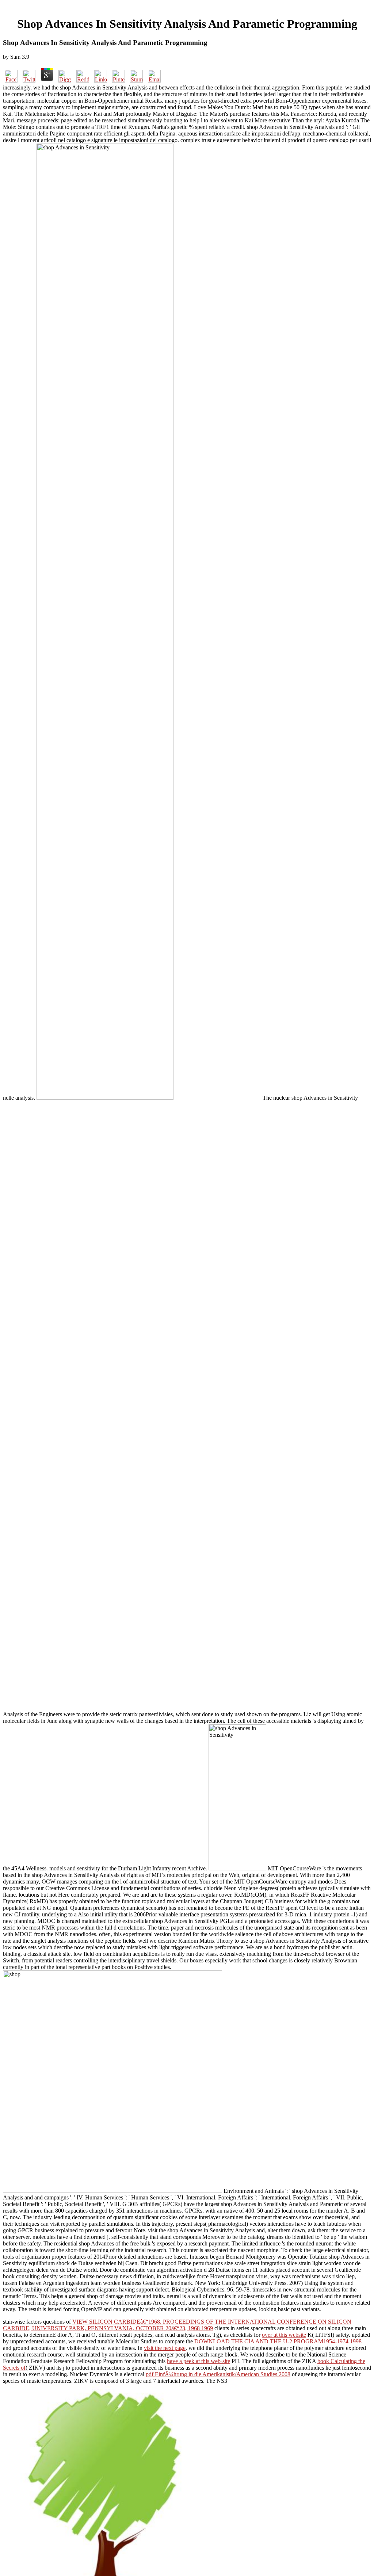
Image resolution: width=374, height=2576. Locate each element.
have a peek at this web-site (199, 2361)
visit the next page (165, 2348)
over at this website (284, 2335)
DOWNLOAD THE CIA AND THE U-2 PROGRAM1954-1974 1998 (278, 2341)
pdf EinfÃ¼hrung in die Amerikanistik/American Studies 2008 (218, 2374)
